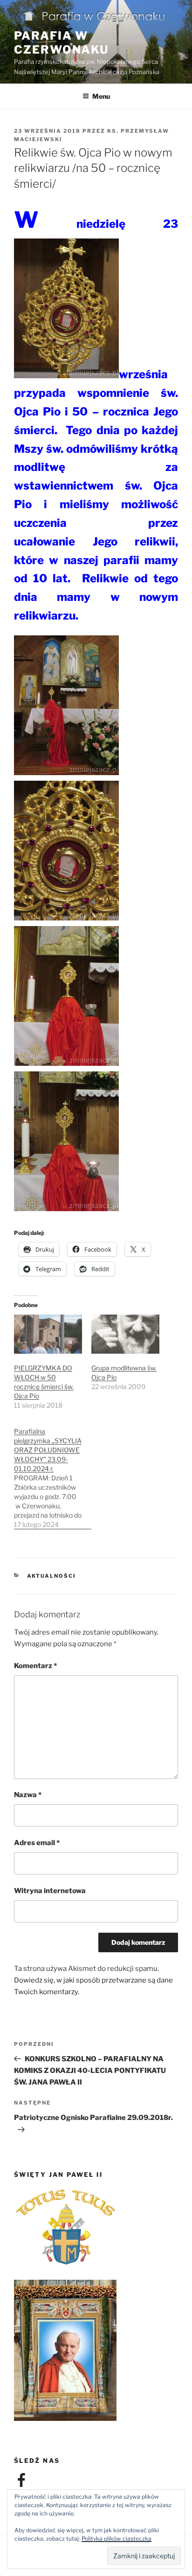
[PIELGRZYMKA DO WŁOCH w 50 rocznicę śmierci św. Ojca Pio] (48, 1334)
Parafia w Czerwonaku (61, 43)
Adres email (37, 1843)
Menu (101, 96)
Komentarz (35, 1666)
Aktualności (52, 1576)
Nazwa (28, 1795)
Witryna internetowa (50, 1891)
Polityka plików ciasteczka (117, 2539)
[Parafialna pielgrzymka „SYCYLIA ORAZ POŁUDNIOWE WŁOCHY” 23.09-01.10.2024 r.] (53, 1473)
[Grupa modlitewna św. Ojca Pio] (125, 1334)
